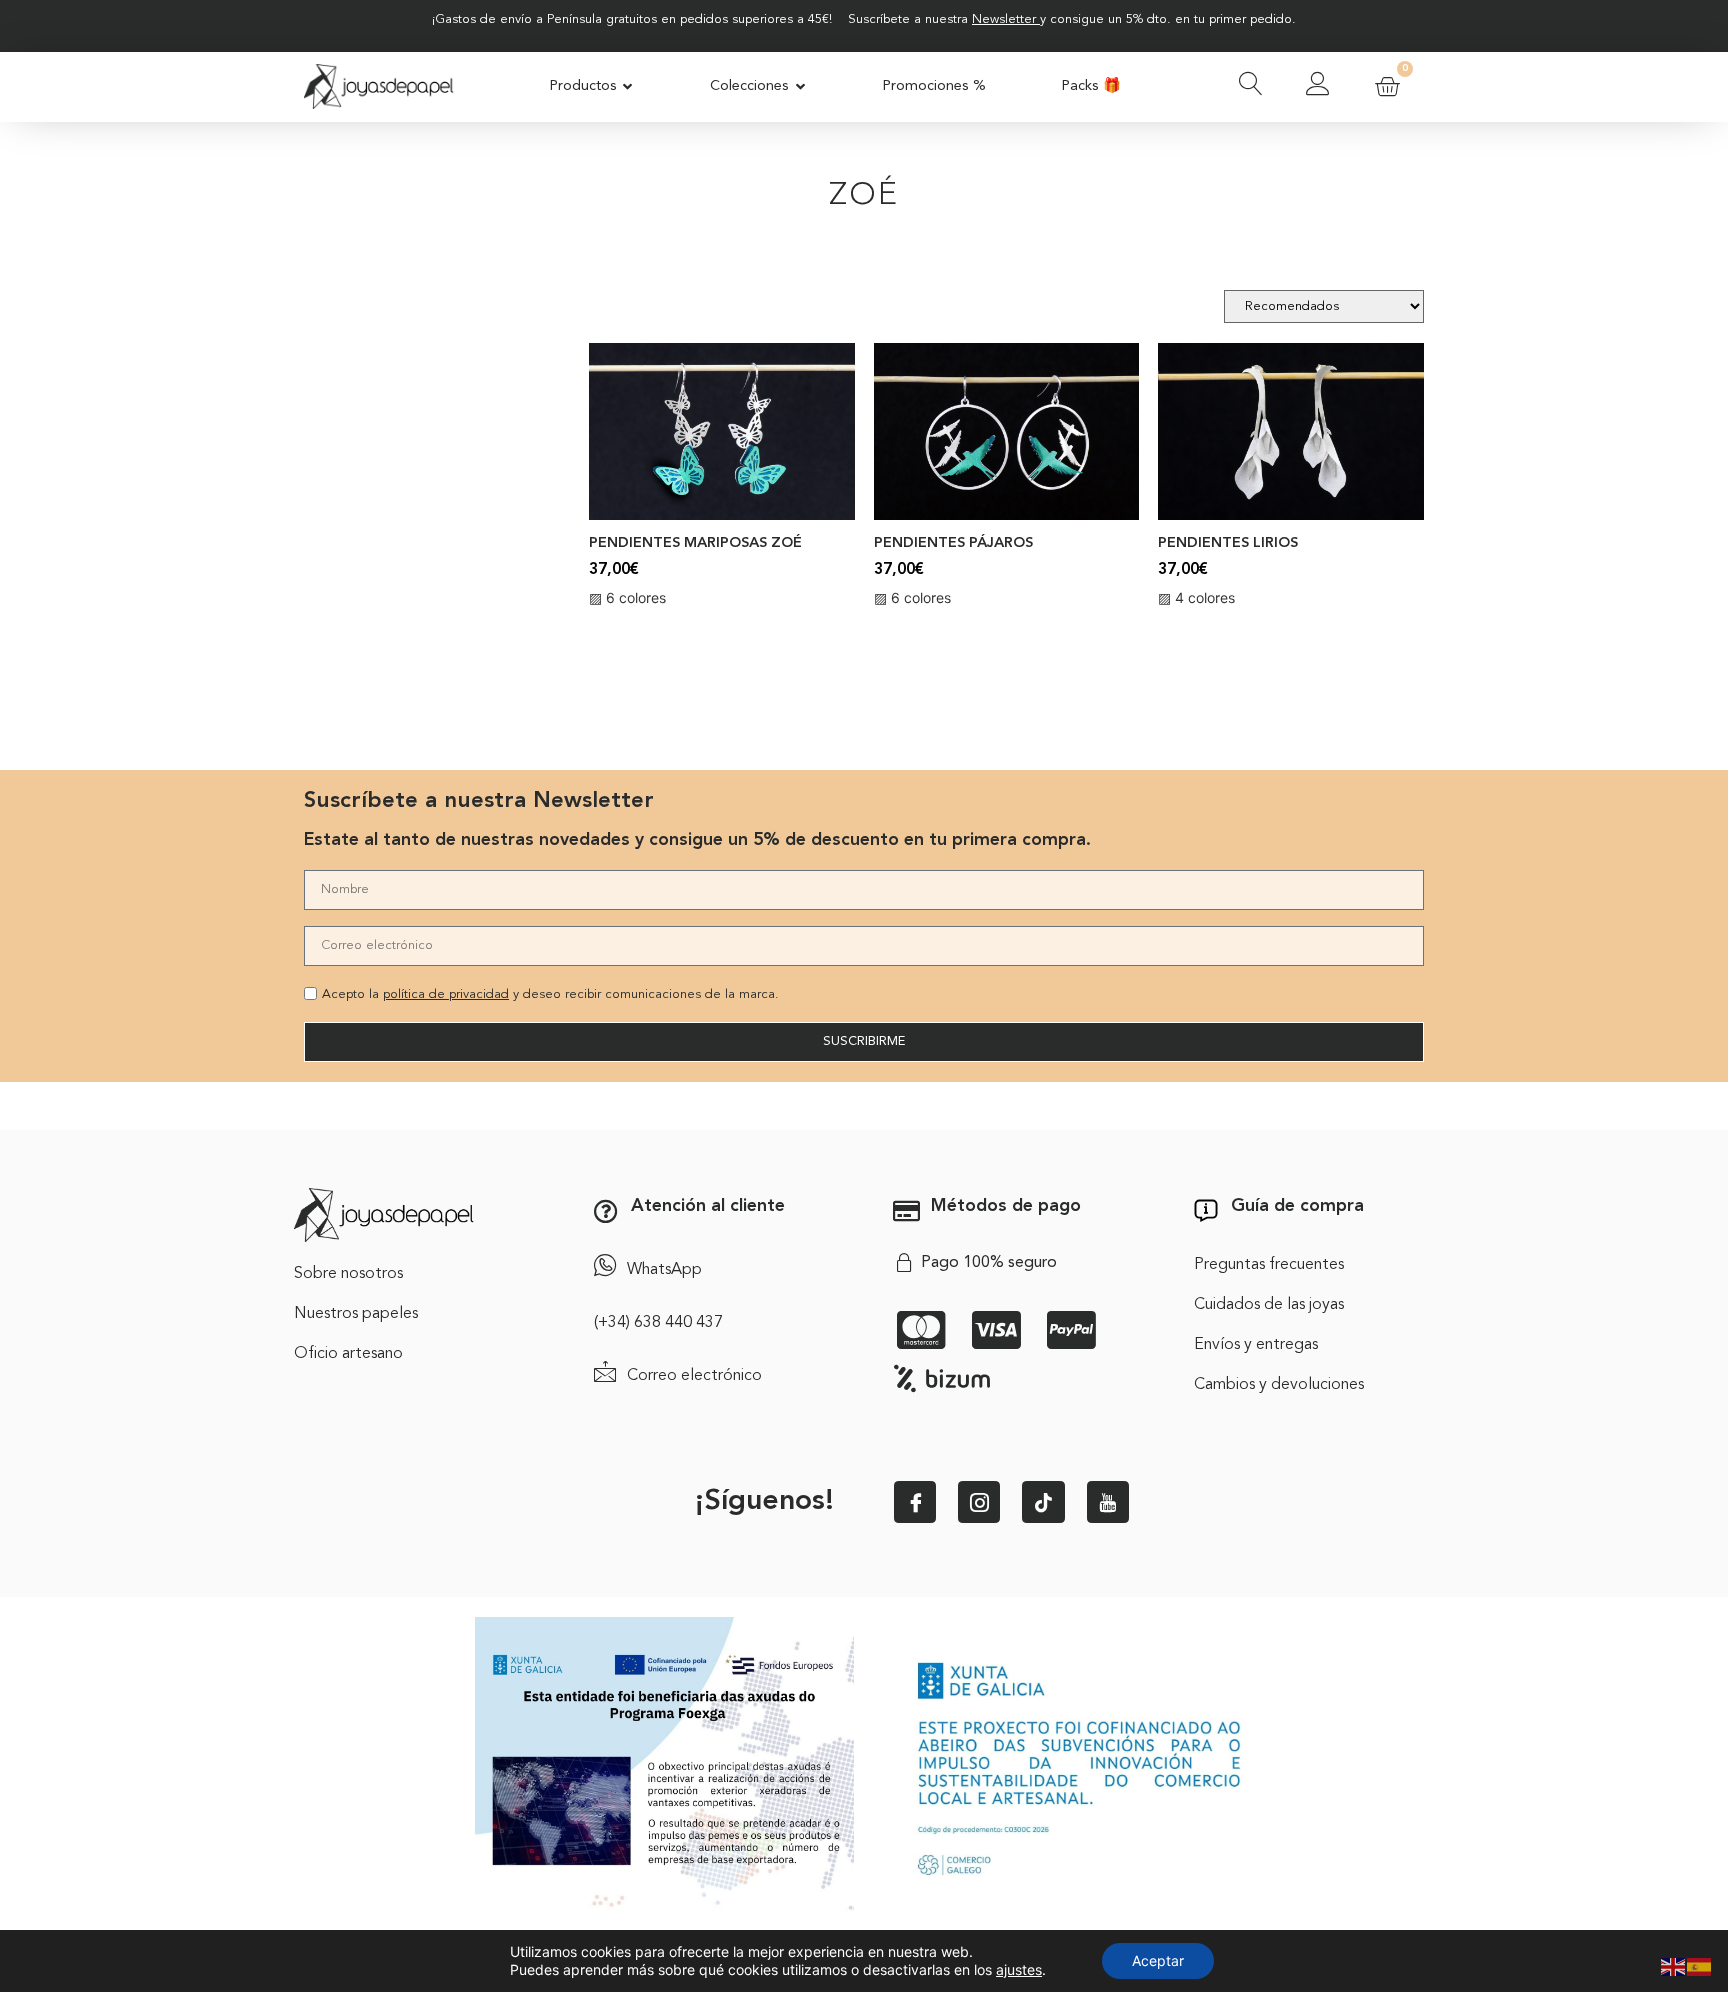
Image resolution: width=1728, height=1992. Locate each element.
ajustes (1019, 1969)
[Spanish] (1700, 1965)
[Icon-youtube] (1108, 1502)
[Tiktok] (1043, 1502)
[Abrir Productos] (628, 87)
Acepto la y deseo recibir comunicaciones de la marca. (550, 994)
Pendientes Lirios (1228, 543)
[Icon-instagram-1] (979, 1502)
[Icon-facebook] (915, 1502)
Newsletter (1004, 19)
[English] (1674, 1965)
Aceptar (1158, 1960)
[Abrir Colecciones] (800, 87)
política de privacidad (446, 994)
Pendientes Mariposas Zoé (695, 543)
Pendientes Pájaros (953, 543)
